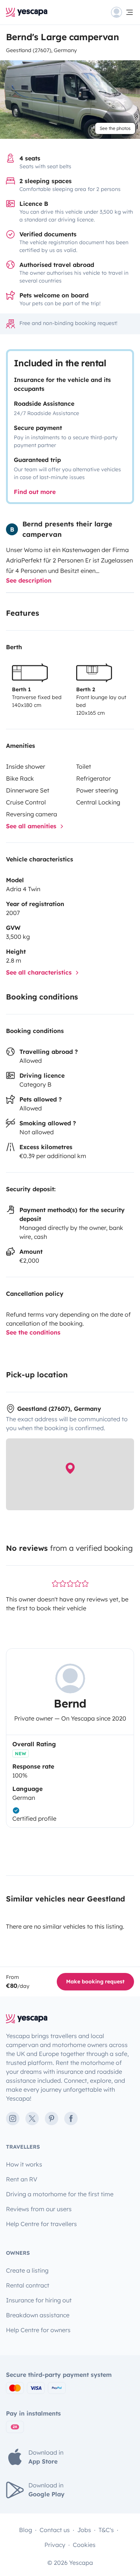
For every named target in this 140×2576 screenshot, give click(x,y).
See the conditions (33, 1332)
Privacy (55, 2545)
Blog (26, 2530)
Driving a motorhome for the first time (60, 2194)
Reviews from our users (39, 2209)
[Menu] (122, 12)
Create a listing (27, 2270)
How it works (24, 2164)
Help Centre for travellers (41, 2224)
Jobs (84, 2530)
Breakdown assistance (38, 2315)
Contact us (55, 2530)
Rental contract (28, 2285)
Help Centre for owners (38, 2330)
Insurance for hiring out (39, 2300)
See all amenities (32, 826)
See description (29, 580)
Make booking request (95, 1982)
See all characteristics (40, 972)
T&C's (106, 2530)
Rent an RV (22, 2179)
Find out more (35, 492)
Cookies (84, 2545)
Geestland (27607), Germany (41, 50)
